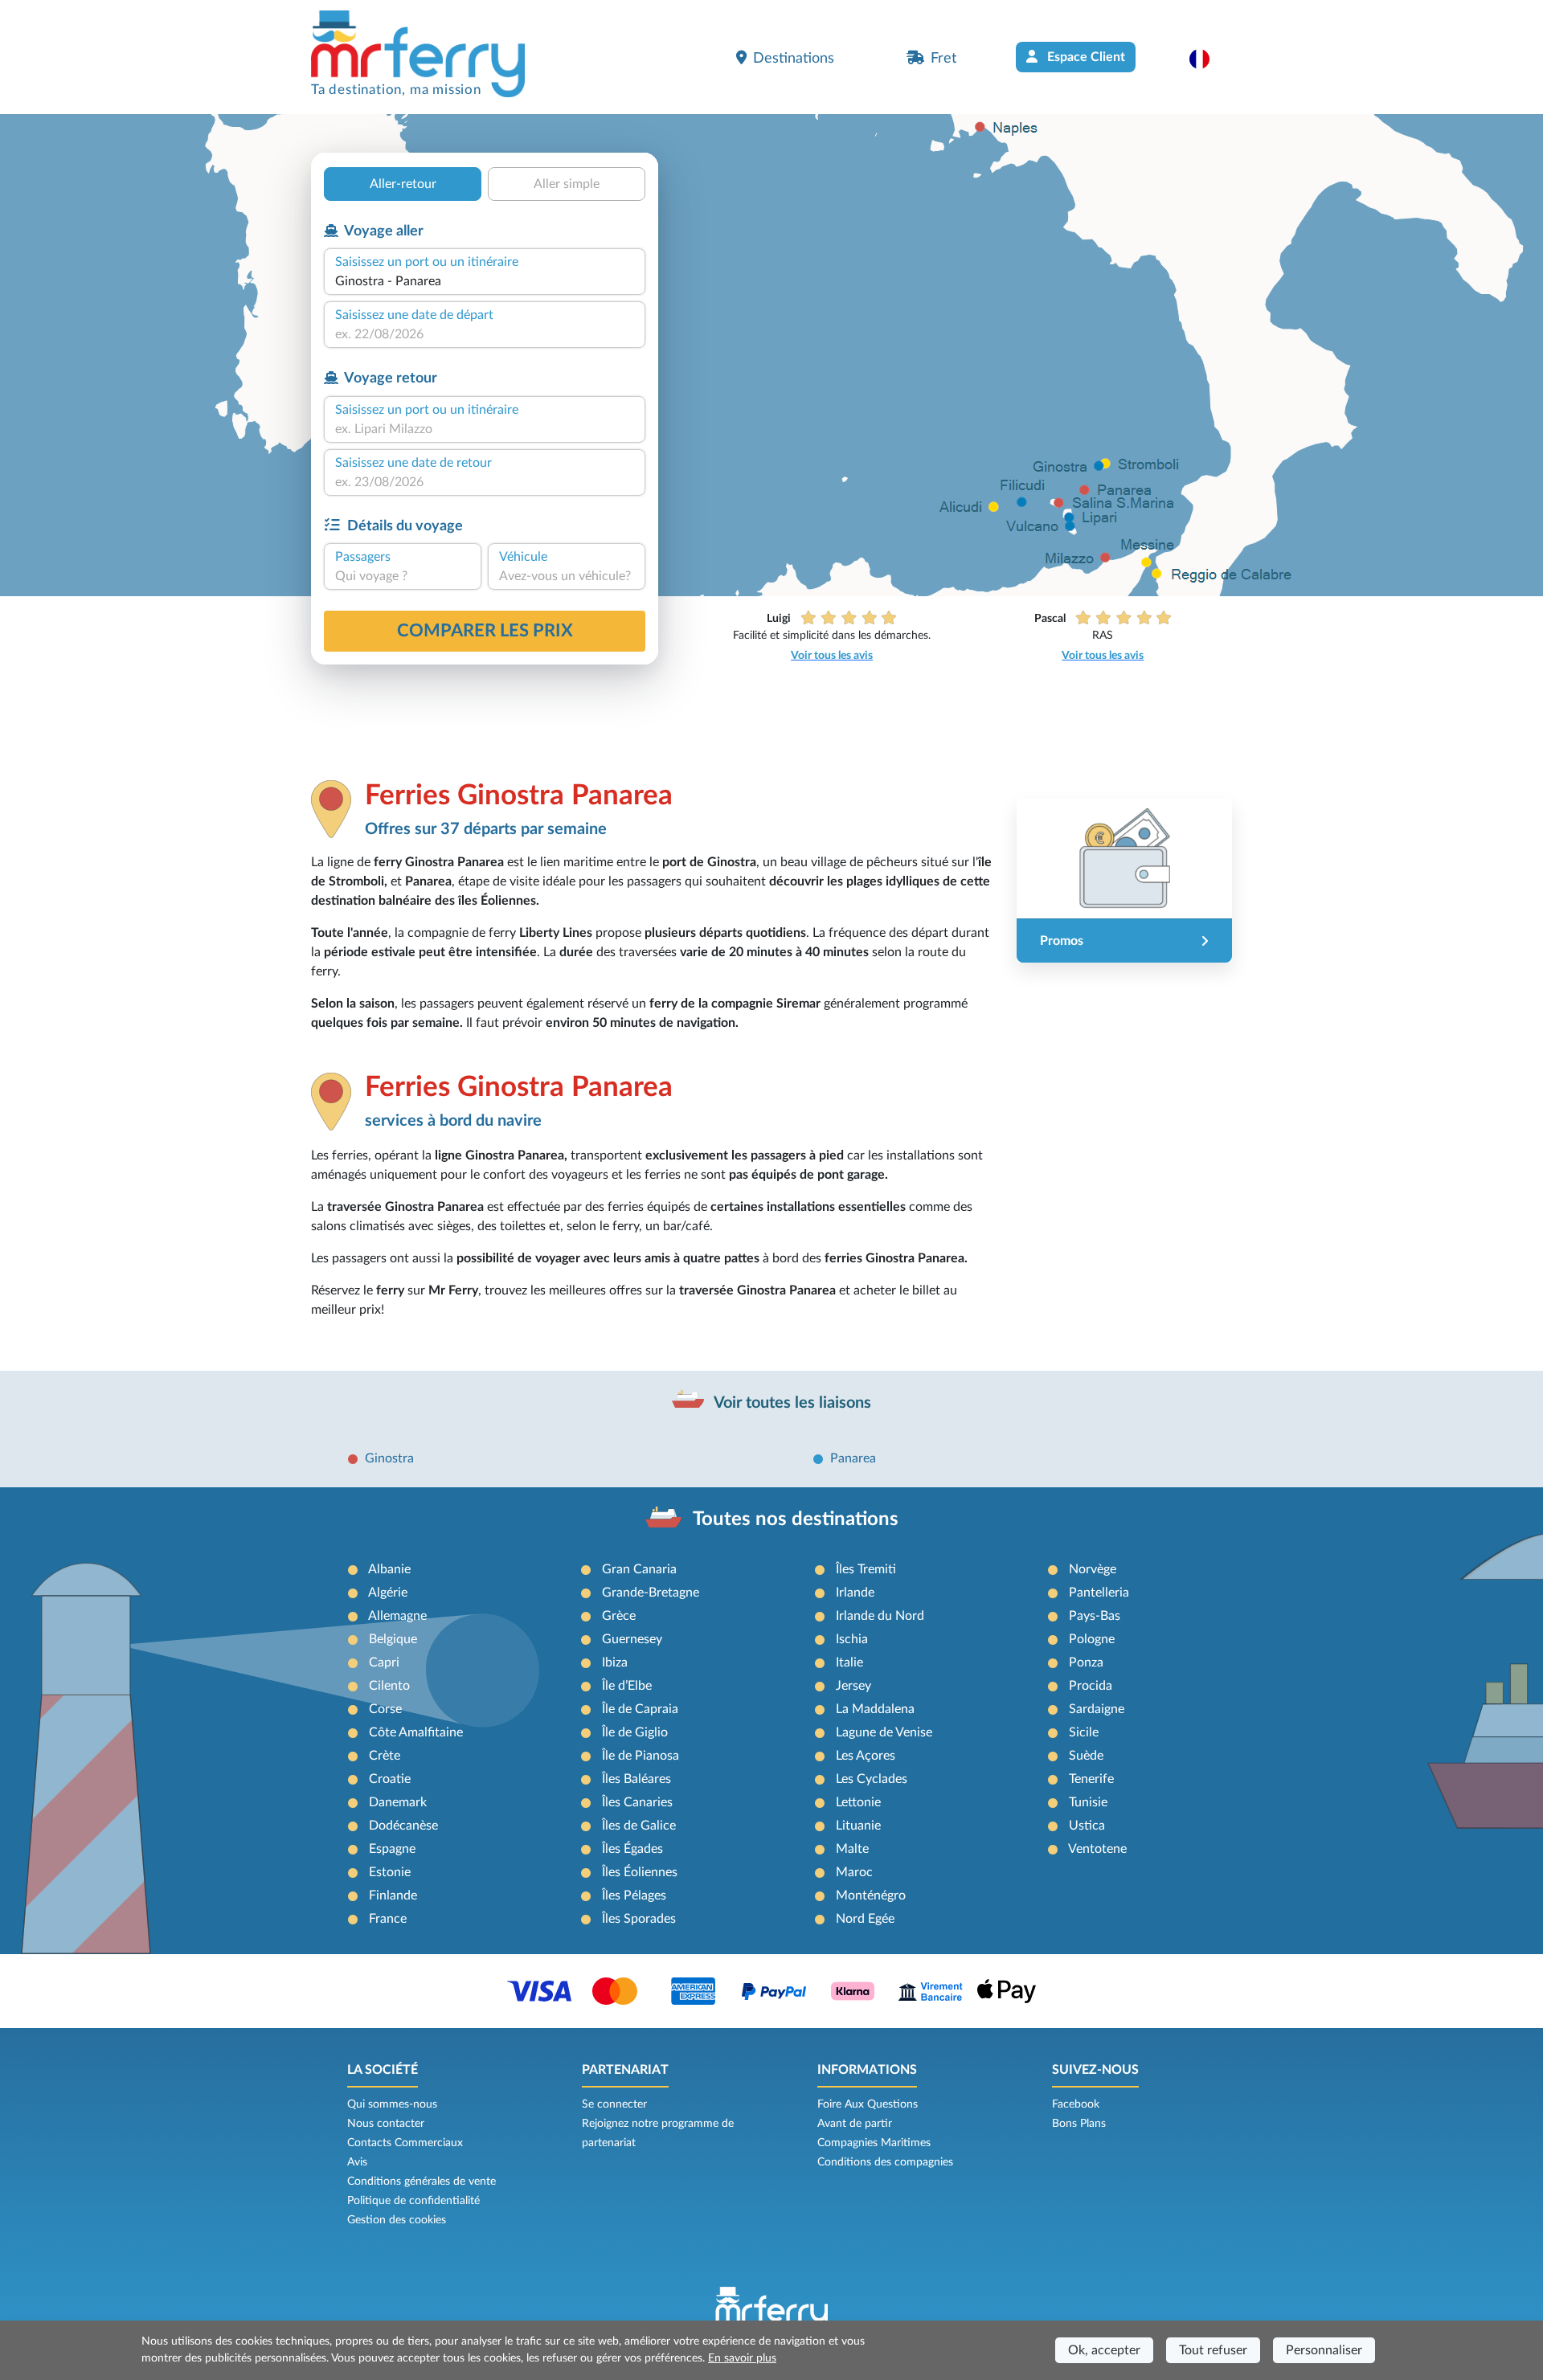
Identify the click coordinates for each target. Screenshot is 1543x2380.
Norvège (1093, 1569)
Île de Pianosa (641, 1756)
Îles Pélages (634, 1895)
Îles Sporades (639, 1919)
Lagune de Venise (884, 1732)
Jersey (853, 1686)
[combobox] (485, 281)
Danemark (398, 1802)
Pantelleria (1099, 1593)
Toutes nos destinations (796, 1519)
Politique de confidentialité (413, 2201)
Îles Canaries (637, 1802)
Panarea (853, 1458)
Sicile (1084, 1732)
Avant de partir (855, 2124)
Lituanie (858, 1826)
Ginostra (389, 1458)
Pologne (1092, 1639)
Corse (385, 1709)
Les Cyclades (872, 1779)
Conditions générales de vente (422, 2182)
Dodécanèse (403, 1826)
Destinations (794, 58)
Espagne (392, 1849)
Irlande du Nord (880, 1616)
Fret (943, 58)
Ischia (852, 1639)
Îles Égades (632, 1849)
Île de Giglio (635, 1732)
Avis (357, 2162)
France (388, 1919)
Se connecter (614, 2104)
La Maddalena (875, 1709)
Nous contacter (386, 2124)
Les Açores (866, 1756)
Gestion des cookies (397, 2220)
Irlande (855, 1593)
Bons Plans (1079, 2124)
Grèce (619, 1616)
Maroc (854, 1872)
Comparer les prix (485, 631)
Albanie (389, 1569)
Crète (385, 1756)
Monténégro (871, 1895)
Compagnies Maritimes (874, 2143)
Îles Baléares (636, 1779)
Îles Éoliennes (640, 1872)
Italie (849, 1662)
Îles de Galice (639, 1826)
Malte (852, 1849)
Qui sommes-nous (392, 2104)
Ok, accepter (1104, 2350)
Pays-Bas (1095, 1616)
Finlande (393, 1895)
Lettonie (858, 1802)
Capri (384, 1662)
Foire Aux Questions (868, 2104)
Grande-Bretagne (651, 1593)
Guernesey (632, 1639)
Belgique (393, 1639)
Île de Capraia (640, 1709)
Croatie (390, 1779)
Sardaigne (1097, 1709)
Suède (1086, 1756)
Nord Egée (865, 1919)
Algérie (388, 1593)
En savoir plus (742, 2358)
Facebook (1076, 2104)
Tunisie (1088, 1802)
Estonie (390, 1872)
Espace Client (1085, 57)
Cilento (389, 1686)
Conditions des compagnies (885, 2162)
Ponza (1086, 1662)
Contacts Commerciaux (405, 2143)
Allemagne (397, 1616)
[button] (1207, 59)
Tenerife (1091, 1779)
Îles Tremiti (866, 1569)
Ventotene (1097, 1849)
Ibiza (615, 1662)
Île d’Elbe (627, 1686)
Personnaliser (1324, 2350)
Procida (1091, 1686)
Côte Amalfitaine (416, 1732)
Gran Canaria (639, 1569)
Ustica (1087, 1826)
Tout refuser (1213, 2350)
